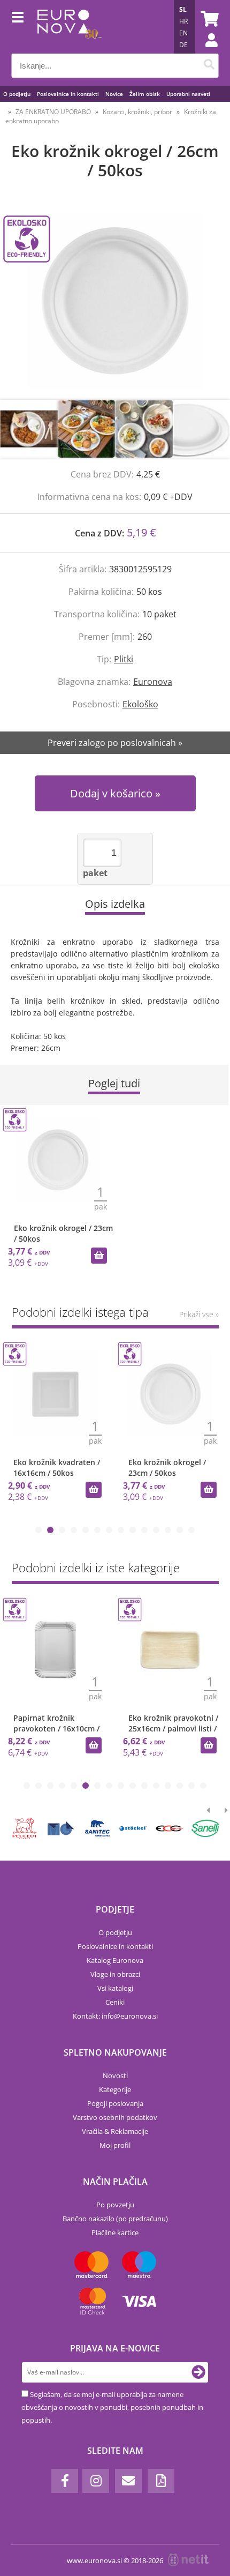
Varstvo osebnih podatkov (115, 2117)
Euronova (153, 682)
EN (183, 33)
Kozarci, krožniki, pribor (137, 112)
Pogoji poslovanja (115, 2103)
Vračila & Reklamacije (115, 2131)
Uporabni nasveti (188, 94)
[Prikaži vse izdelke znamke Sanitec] (97, 1828)
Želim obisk (145, 94)
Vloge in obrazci (115, 1974)
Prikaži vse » (199, 1314)
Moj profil (115, 2145)
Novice (114, 94)
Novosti (115, 2075)
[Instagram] (96, 2481)
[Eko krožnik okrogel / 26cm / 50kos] (115, 301)
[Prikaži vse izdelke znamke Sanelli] (206, 1828)
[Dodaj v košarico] (99, 1256)
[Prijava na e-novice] (198, 2372)
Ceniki (115, 2002)
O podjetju (17, 94)
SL (183, 9)
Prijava (206, 51)
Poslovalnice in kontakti (68, 94)
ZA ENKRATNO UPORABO (53, 112)
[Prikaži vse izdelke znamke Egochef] (169, 1828)
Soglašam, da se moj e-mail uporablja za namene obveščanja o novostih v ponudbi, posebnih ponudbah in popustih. (112, 2407)
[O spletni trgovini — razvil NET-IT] (188, 2560)
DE (183, 45)
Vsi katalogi (115, 1988)
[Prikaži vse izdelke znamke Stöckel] (133, 1828)
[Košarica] (208, 19)
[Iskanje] (209, 66)
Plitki (124, 659)
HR (183, 21)
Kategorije (115, 2089)
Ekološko (140, 704)
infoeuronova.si (130, 2016)
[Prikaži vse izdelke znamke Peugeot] (25, 1828)
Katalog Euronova (115, 1960)
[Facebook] (65, 2481)
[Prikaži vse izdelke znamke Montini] (61, 1828)
